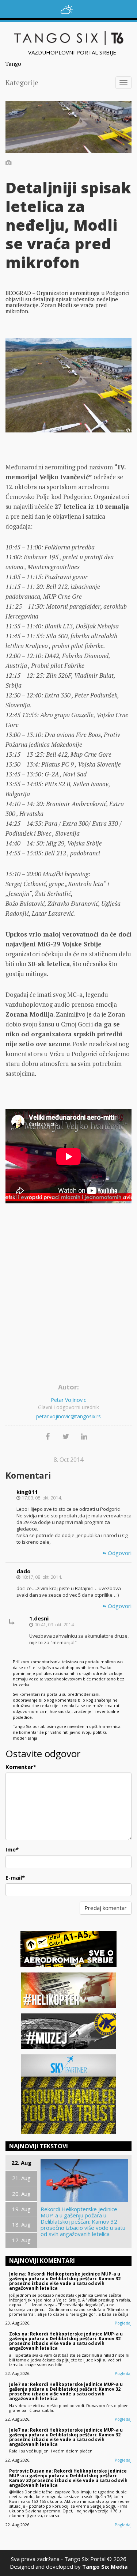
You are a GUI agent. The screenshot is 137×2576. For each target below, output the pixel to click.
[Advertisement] (68, 1308)
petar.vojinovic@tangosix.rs (68, 1416)
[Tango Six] (68, 38)
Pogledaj (123, 2323)
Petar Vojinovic (68, 1400)
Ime (12, 1849)
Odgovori (119, 1553)
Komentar (21, 1767)
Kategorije (22, 82)
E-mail (15, 1877)
